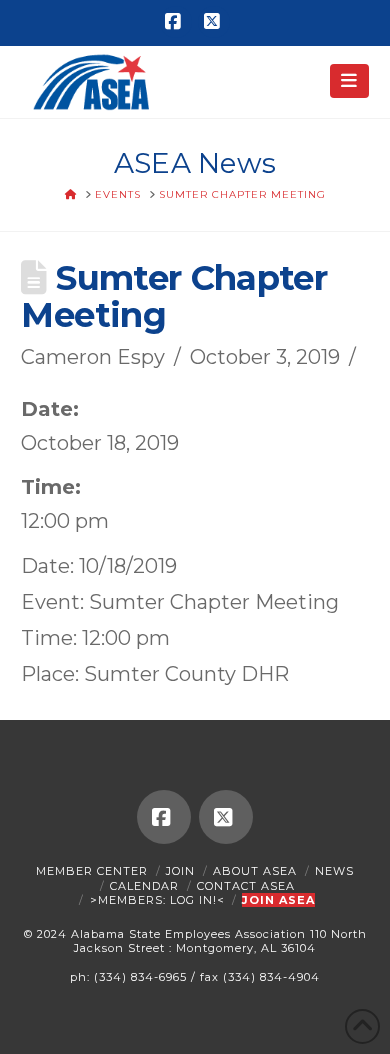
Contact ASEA (246, 886)
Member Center (92, 871)
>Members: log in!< (157, 900)
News (334, 871)
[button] (349, 81)
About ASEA (255, 871)
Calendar (144, 886)
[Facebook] (176, 22)
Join (180, 871)
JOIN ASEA (278, 900)
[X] (214, 22)
